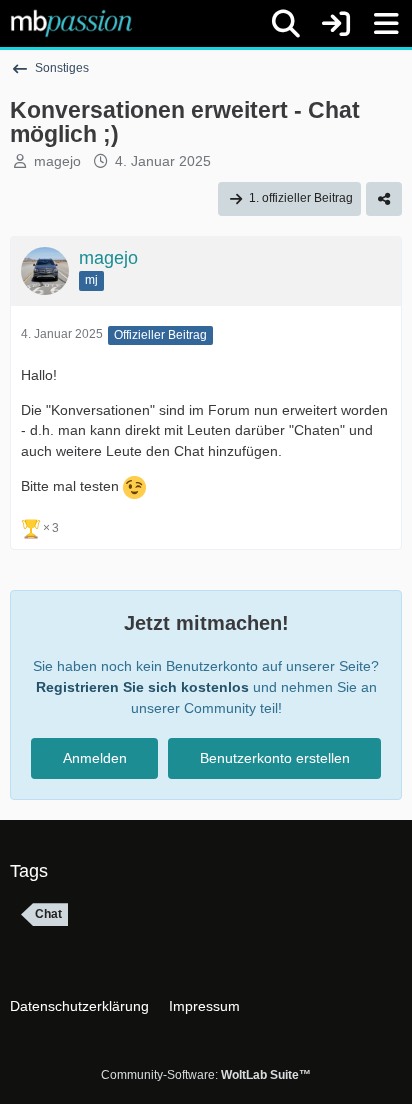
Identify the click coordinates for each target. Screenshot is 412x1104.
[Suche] (286, 24)
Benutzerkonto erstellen (275, 758)
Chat (48, 914)
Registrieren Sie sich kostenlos (142, 687)
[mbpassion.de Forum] (71, 23)
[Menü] (386, 24)
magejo (57, 161)
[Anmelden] (336, 23)
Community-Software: (206, 1075)
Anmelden (95, 758)
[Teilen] (384, 199)
